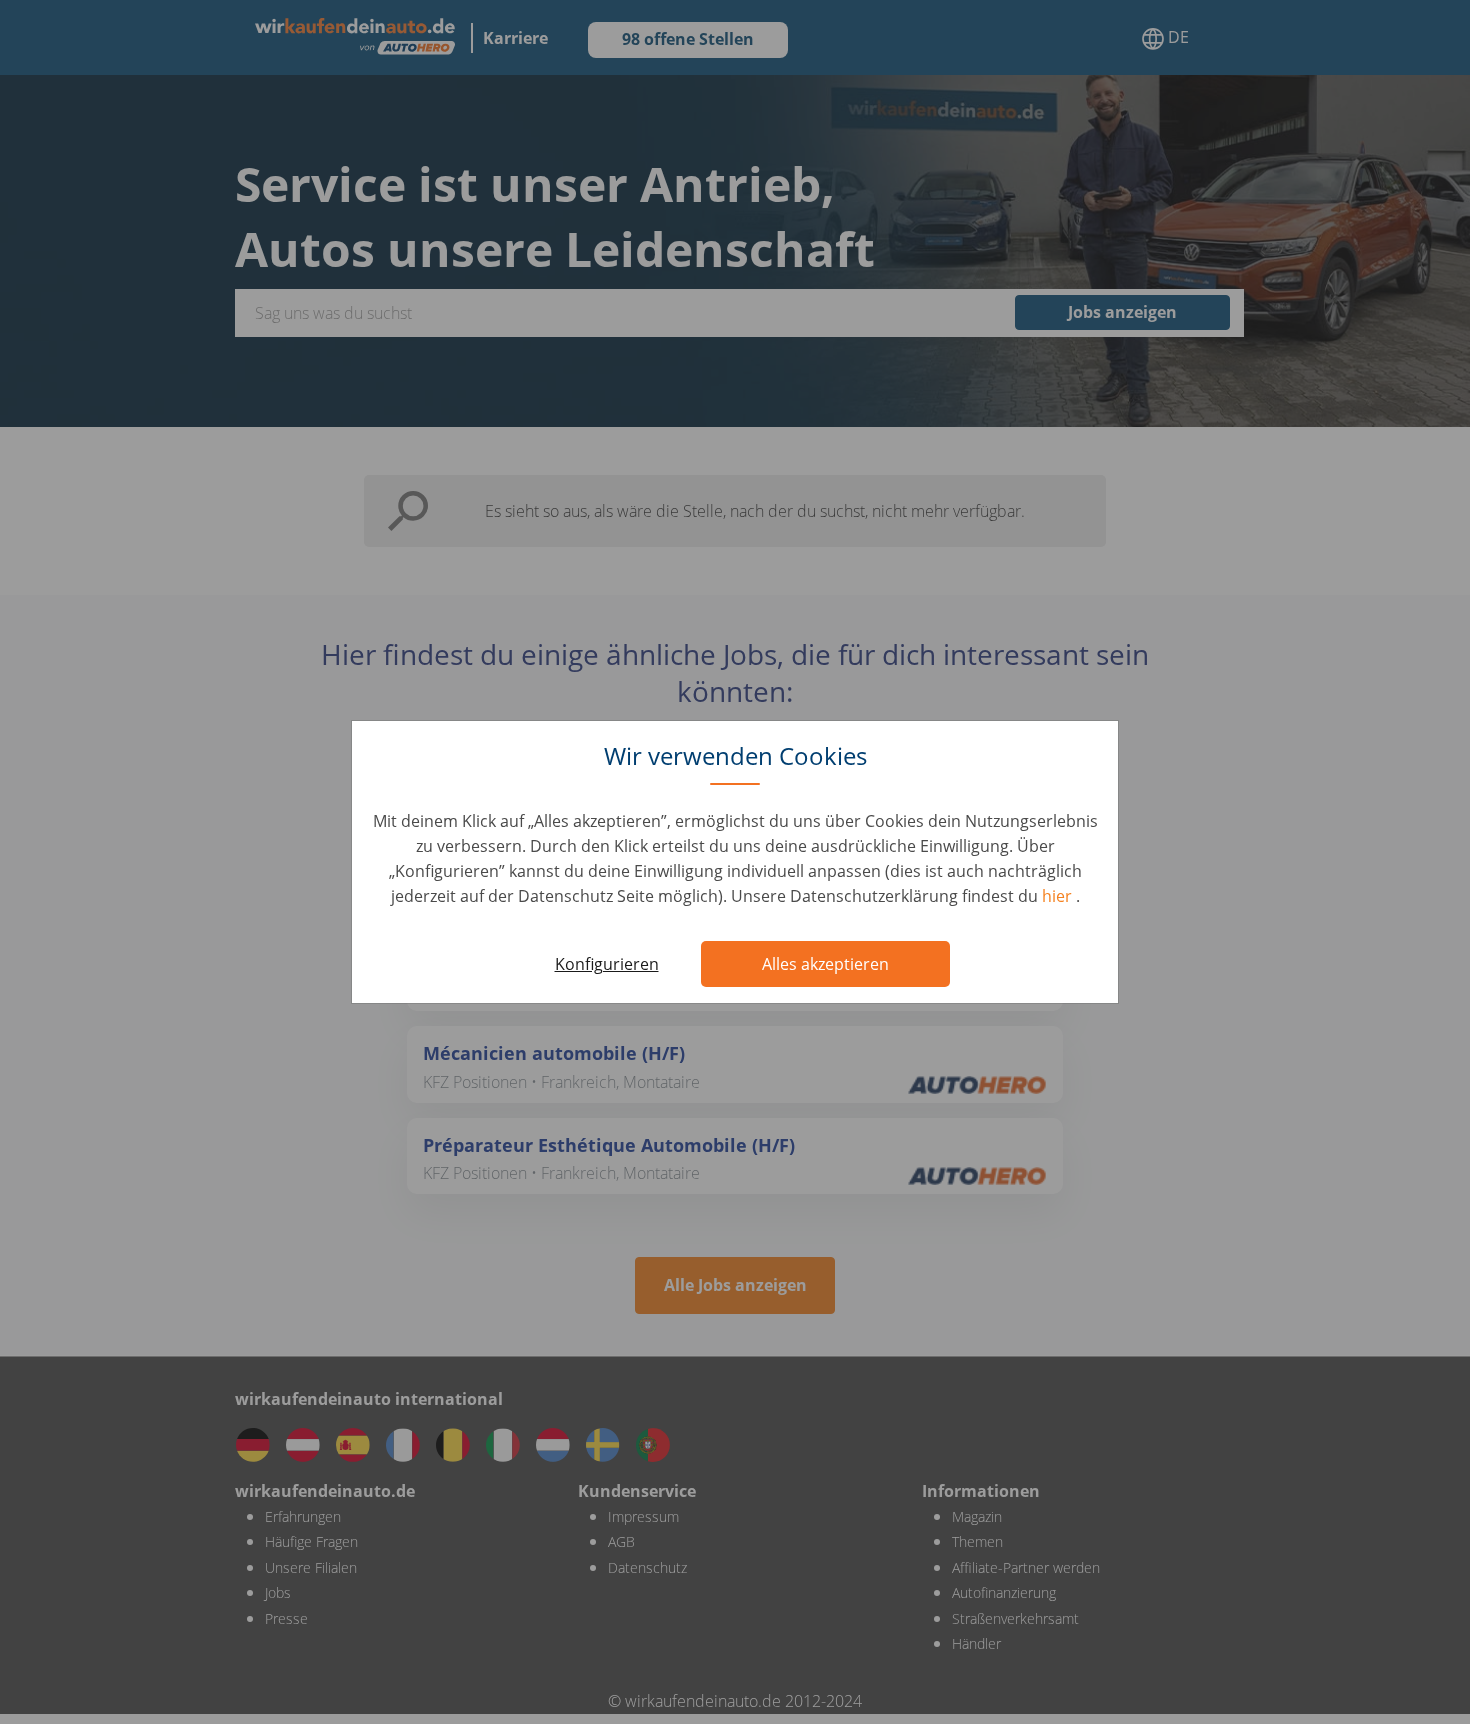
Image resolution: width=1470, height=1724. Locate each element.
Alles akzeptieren (825, 964)
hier (1059, 896)
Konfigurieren (607, 964)
